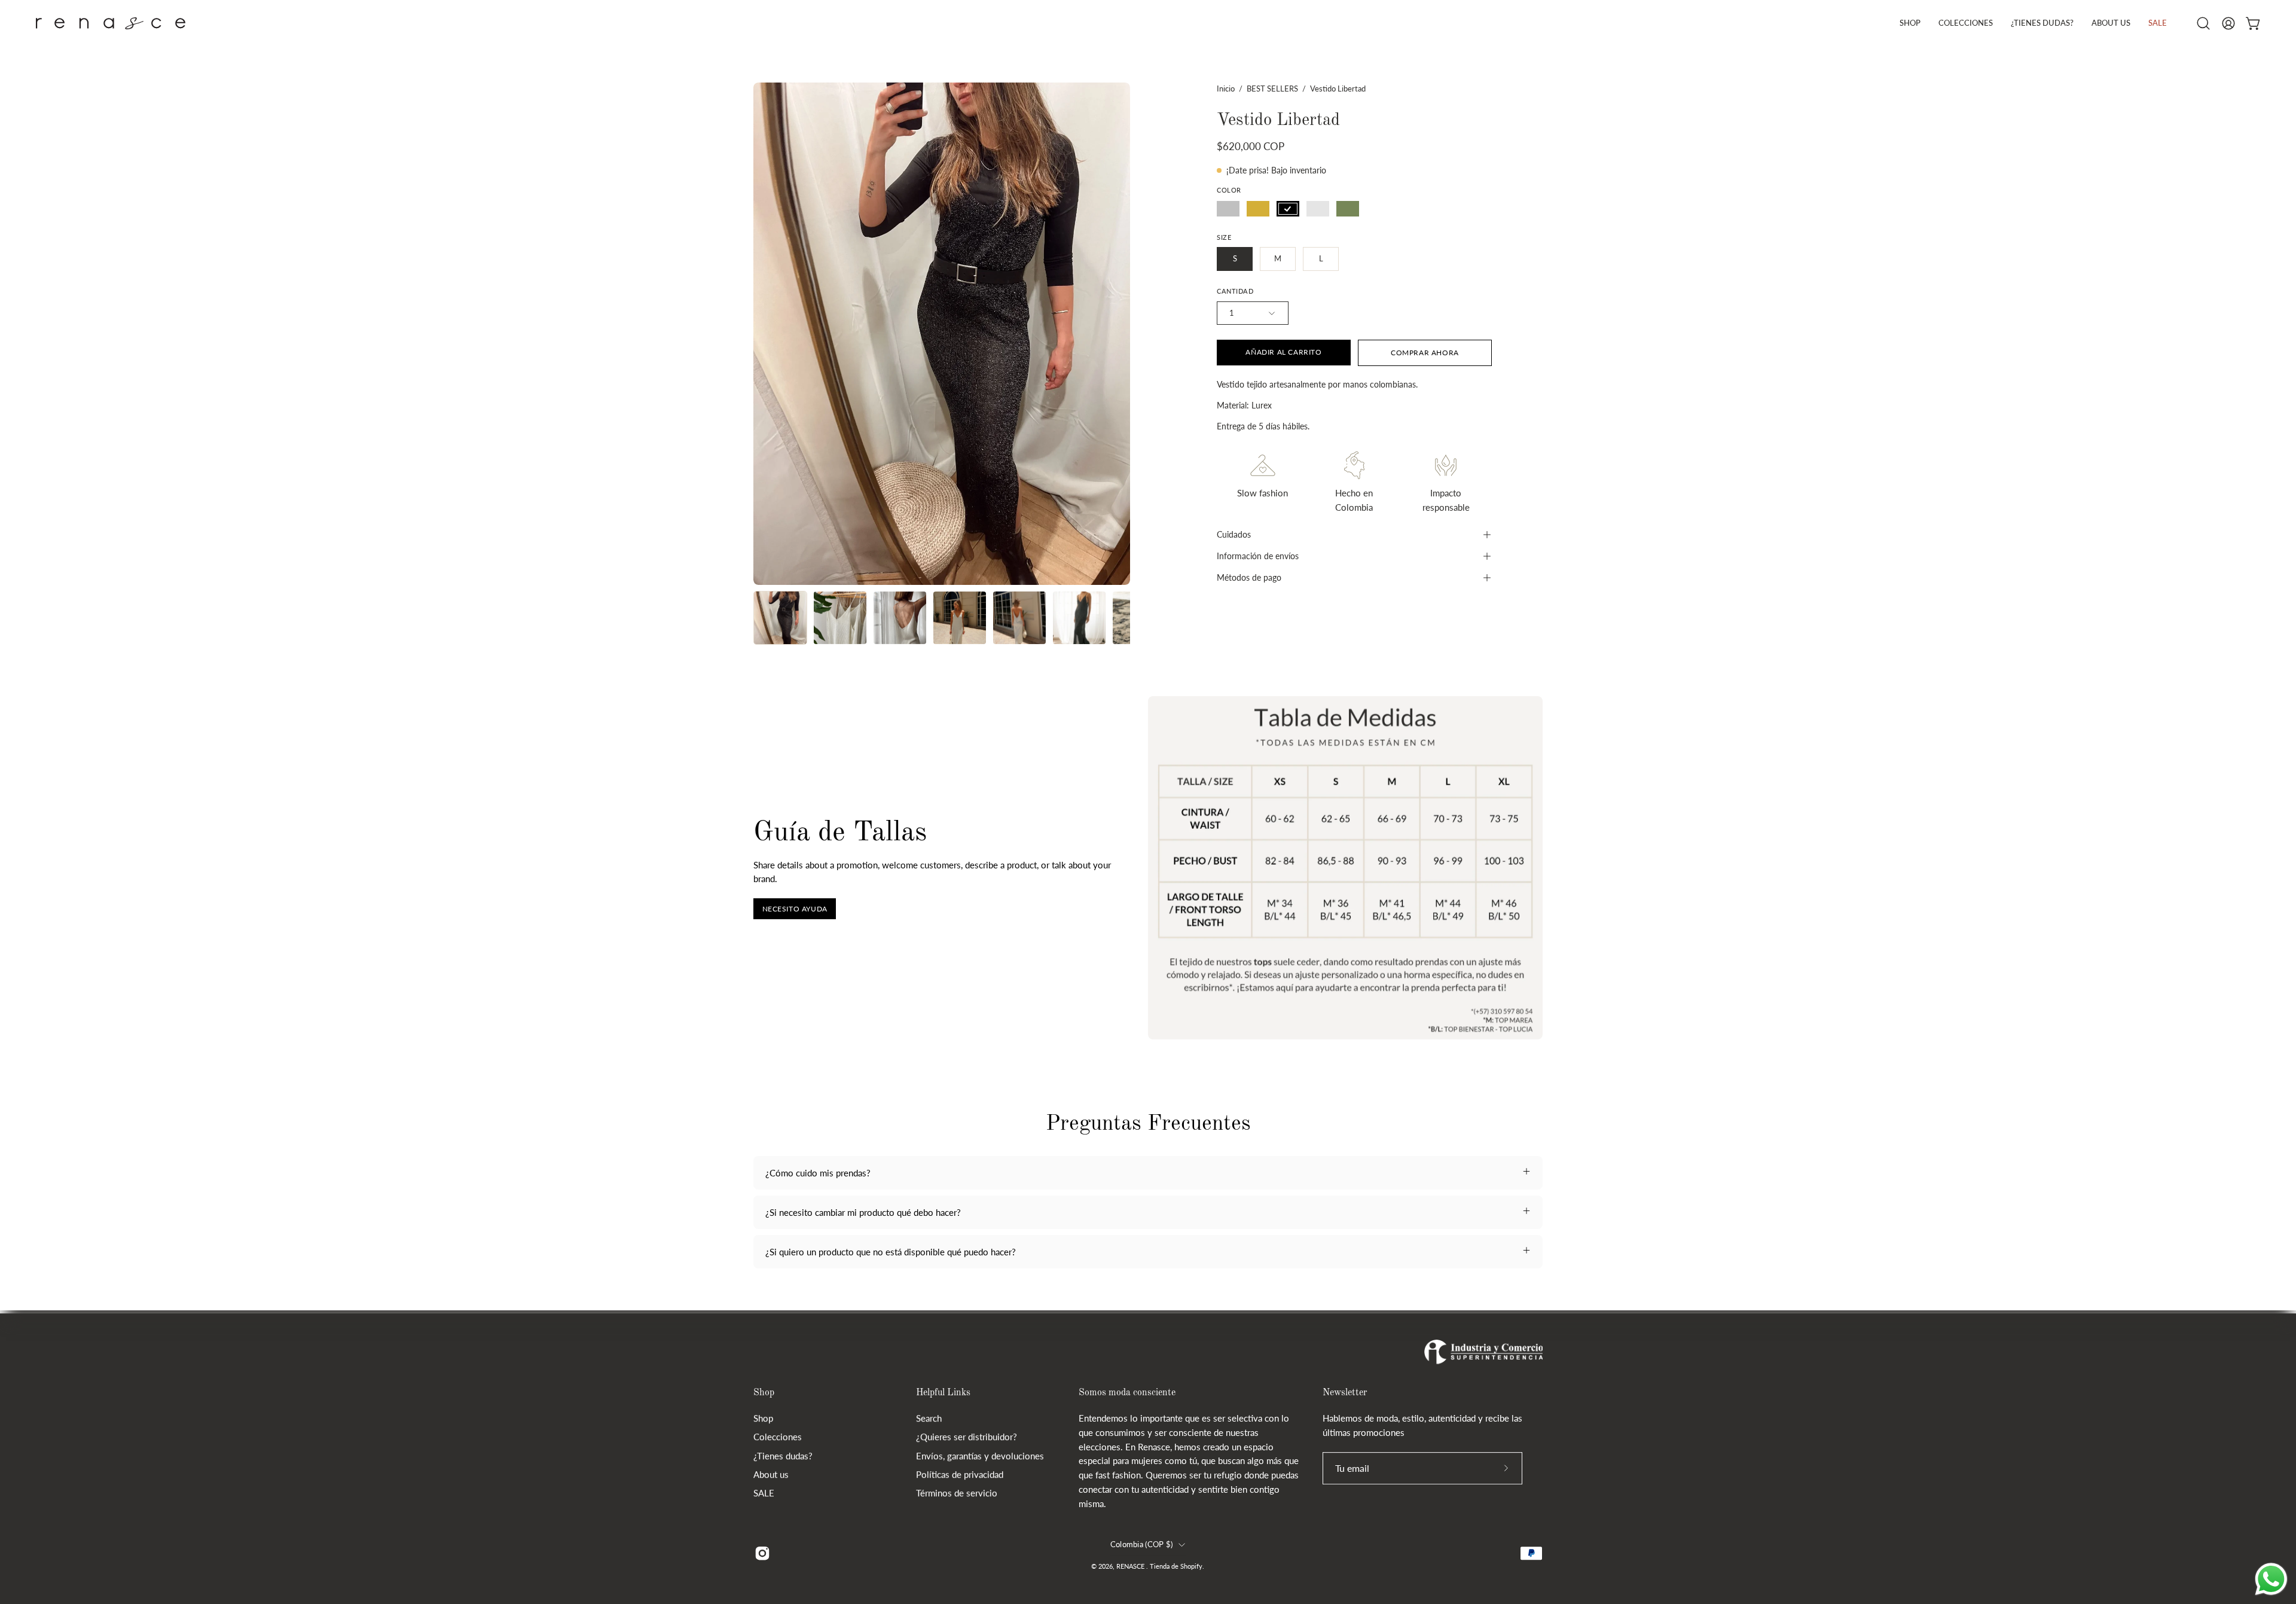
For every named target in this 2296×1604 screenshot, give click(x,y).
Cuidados (1234, 534)
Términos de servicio (957, 1493)
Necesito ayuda (795, 909)
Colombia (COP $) (1141, 1545)
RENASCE (1131, 1566)
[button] (1966, 23)
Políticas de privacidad (960, 1474)
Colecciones (778, 1437)
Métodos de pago (1249, 577)
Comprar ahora (1425, 353)
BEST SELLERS (1272, 89)
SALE (764, 1493)
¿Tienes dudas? (783, 1456)
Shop (764, 1393)
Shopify (1191, 1566)
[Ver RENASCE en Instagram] (762, 1553)
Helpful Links (943, 1393)
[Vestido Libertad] (780, 618)
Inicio (1226, 89)
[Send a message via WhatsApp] (2271, 1579)
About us (771, 1474)
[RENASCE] (111, 23)
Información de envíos (1258, 556)
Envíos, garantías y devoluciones (980, 1456)
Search (929, 1418)
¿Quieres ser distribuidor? (967, 1437)
